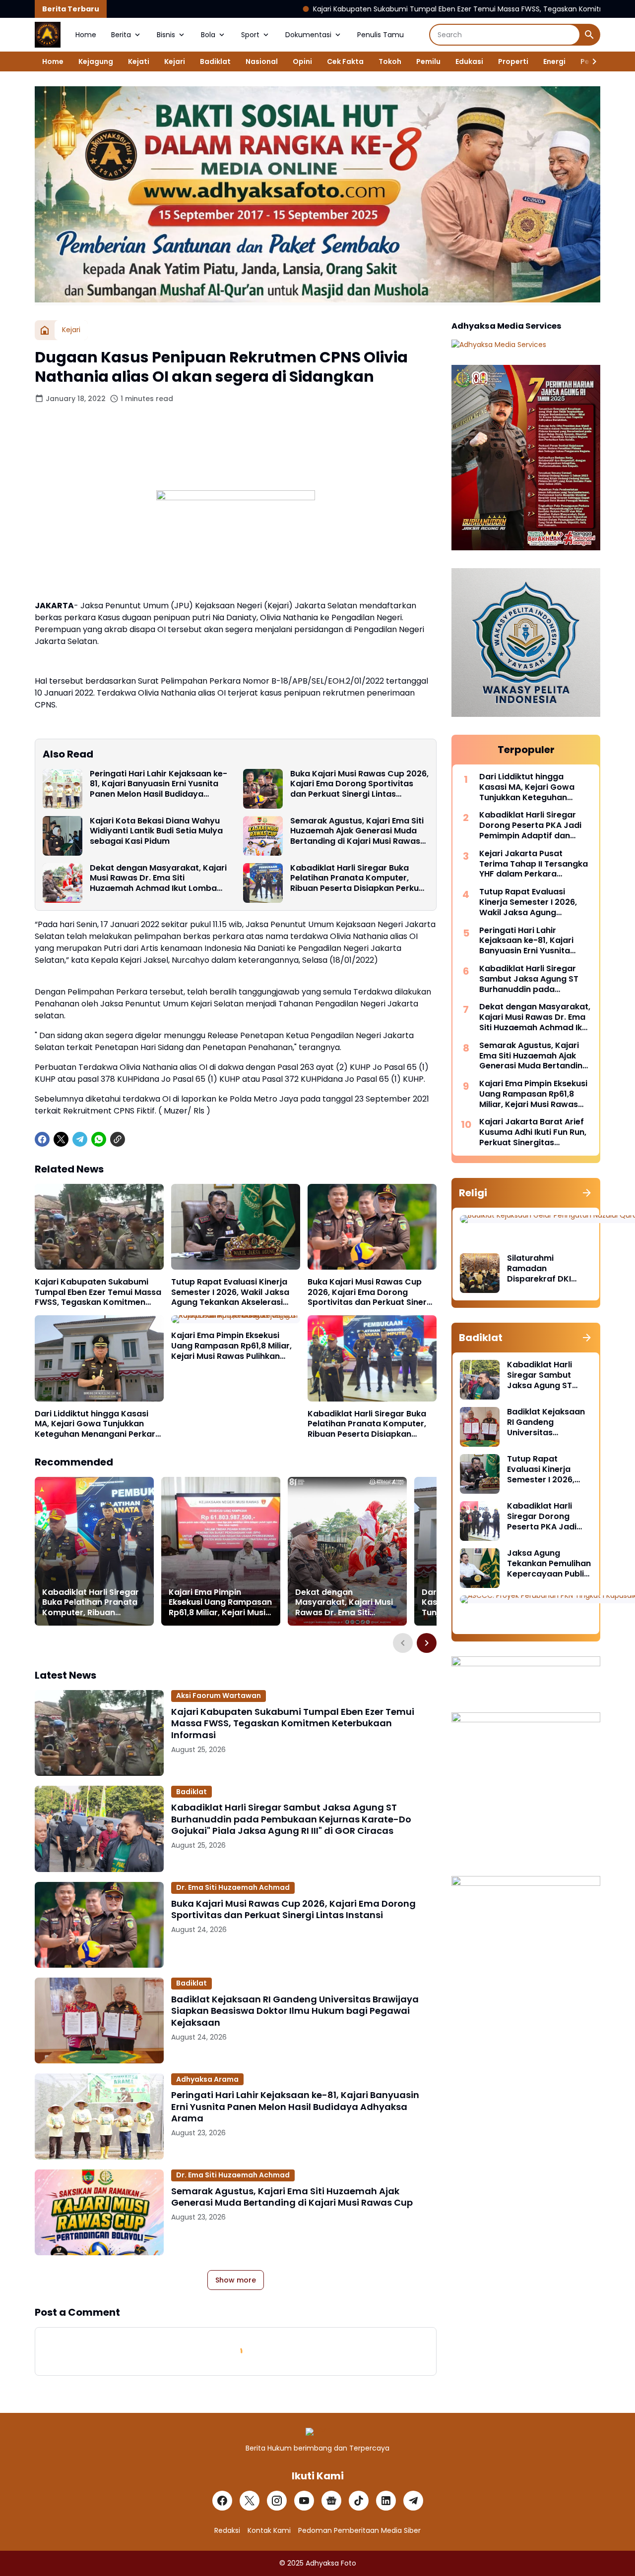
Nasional (262, 61)
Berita (121, 35)
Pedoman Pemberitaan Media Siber (359, 2530)
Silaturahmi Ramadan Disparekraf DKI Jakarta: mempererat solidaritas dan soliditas (539, 1269)
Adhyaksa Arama (207, 2079)
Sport (250, 35)
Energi (554, 61)
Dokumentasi (308, 35)
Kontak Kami (269, 2530)
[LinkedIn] (386, 2501)
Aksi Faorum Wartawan (219, 1696)
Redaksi (227, 2530)
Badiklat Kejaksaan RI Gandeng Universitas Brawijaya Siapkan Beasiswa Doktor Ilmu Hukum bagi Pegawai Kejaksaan (295, 2011)
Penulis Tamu (381, 35)
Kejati (139, 61)
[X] (61, 1139)
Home (86, 35)
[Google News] (331, 2501)
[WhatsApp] (99, 1139)
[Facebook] (42, 1139)
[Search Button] (589, 35)
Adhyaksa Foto (331, 2563)
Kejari (175, 61)
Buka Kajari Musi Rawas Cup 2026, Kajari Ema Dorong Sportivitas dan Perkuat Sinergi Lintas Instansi (359, 784)
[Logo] (318, 2432)
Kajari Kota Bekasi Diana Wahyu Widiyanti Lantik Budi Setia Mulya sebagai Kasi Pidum (156, 831)
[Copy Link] (118, 1139)
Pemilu (428, 61)
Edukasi (469, 61)
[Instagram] (277, 2501)
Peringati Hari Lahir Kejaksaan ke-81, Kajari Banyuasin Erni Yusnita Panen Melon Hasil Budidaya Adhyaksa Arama (159, 784)
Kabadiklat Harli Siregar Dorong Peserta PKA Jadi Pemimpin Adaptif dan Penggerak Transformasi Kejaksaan (530, 825)
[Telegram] (80, 1139)
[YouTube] (304, 2501)
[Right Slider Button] (590, 61)
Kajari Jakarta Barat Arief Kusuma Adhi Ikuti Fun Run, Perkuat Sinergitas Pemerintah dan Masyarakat (533, 1132)
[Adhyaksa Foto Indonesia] (48, 35)
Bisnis (166, 35)
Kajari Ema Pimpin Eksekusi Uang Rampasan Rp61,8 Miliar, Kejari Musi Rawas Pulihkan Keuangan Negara (231, 1346)
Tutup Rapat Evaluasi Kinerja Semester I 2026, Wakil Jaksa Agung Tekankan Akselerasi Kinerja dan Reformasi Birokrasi (235, 1292)
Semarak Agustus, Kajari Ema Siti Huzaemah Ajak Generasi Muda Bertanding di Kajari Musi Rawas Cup (357, 831)
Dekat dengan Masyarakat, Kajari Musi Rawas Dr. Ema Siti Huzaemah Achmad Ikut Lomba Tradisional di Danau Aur (158, 878)
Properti (513, 61)
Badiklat (215, 61)
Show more (236, 2280)
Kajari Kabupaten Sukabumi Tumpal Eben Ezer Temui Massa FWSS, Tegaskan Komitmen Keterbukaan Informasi (395, 9)
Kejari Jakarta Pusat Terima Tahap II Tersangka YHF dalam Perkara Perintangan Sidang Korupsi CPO (534, 864)
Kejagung (96, 61)
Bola (208, 35)
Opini (302, 61)
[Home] (45, 330)
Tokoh (390, 61)
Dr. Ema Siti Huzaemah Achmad (233, 1887)
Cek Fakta (345, 61)
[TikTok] (359, 2501)
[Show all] (587, 1193)
